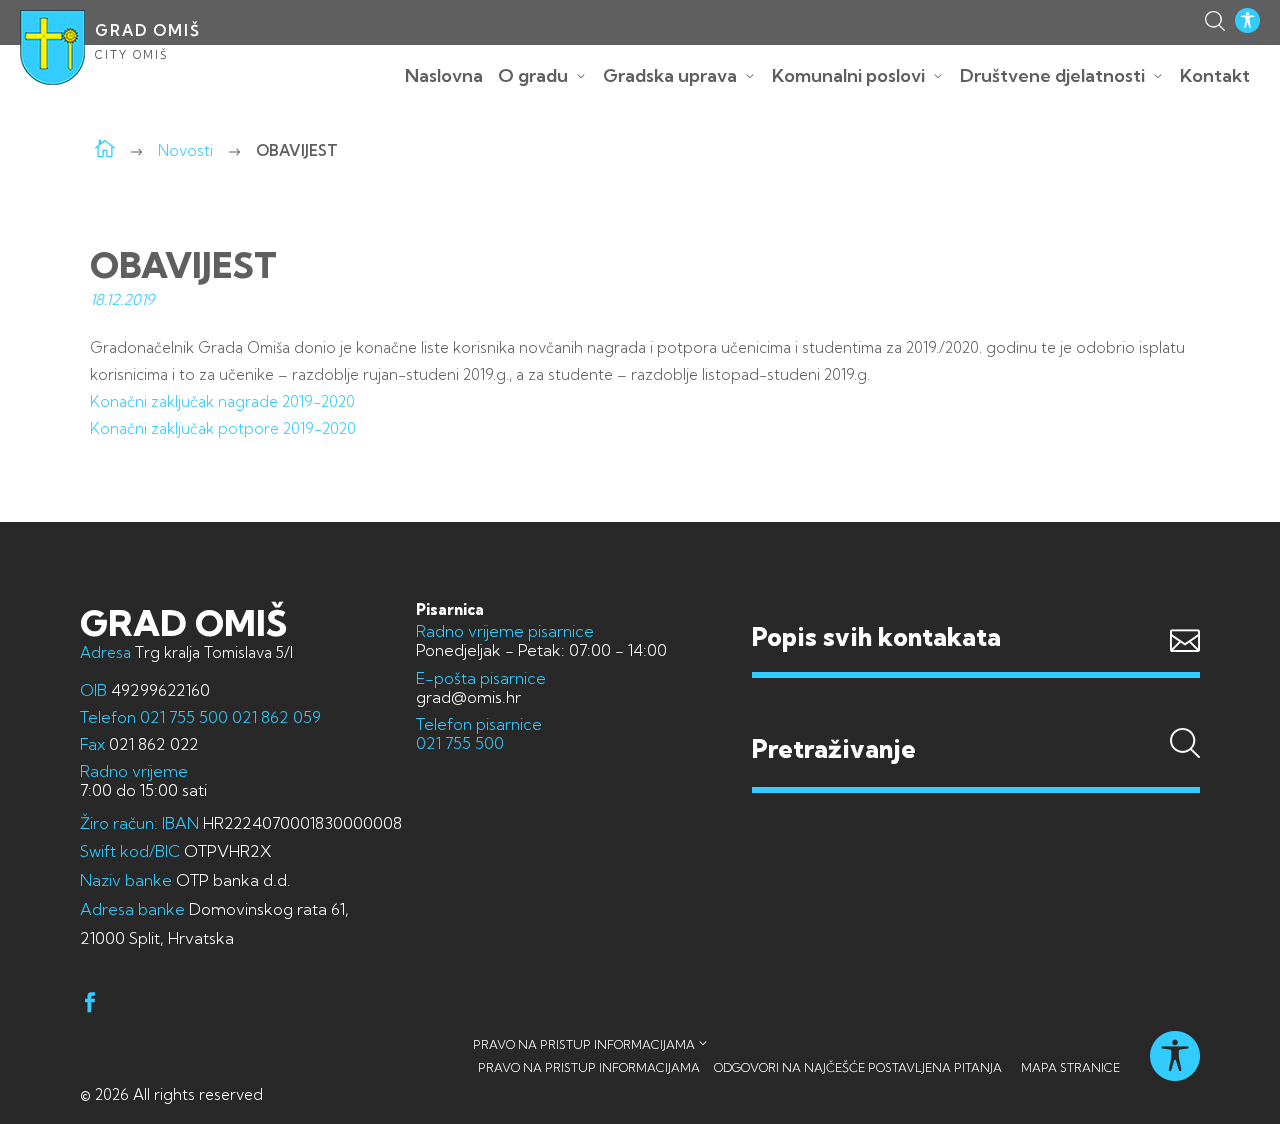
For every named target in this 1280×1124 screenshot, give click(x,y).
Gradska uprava (670, 75)
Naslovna (444, 75)
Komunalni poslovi (848, 75)
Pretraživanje (976, 711)
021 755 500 (184, 717)
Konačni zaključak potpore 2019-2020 (223, 428)
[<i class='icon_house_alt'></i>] (105, 150)
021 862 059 (274, 717)
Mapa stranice (1070, 1067)
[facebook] (90, 1005)
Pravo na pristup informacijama (584, 1044)
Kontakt (1215, 75)
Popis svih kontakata (876, 636)
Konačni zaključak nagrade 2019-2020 (222, 401)
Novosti (185, 150)
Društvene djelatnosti (1052, 75)
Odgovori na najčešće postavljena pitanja (858, 1067)
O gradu (533, 75)
